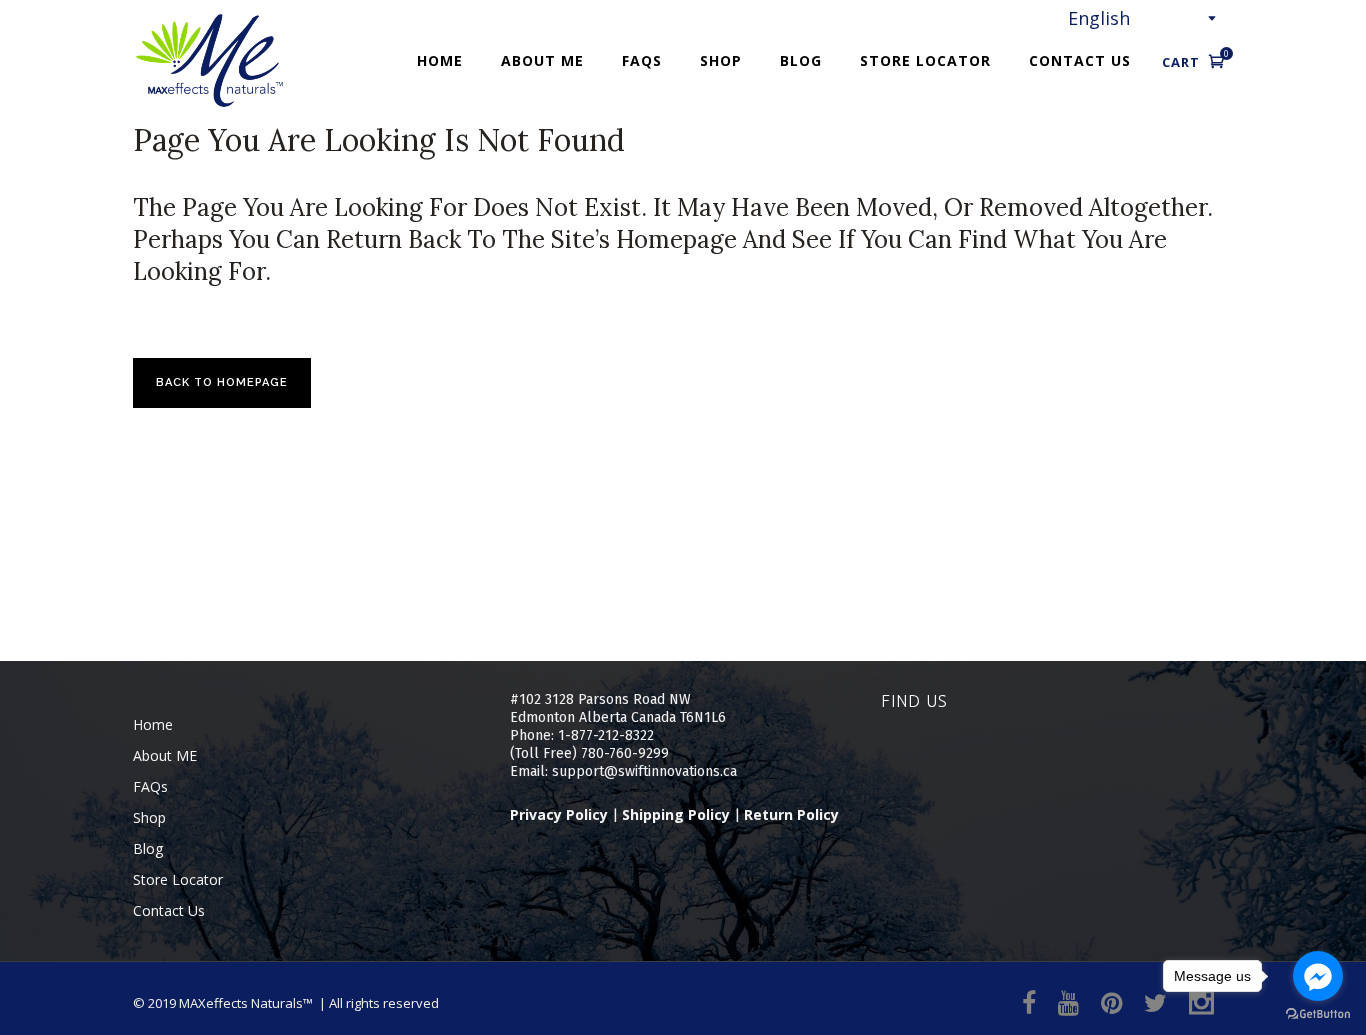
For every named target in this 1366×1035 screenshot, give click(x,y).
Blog (148, 848)
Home (153, 724)
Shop (149, 817)
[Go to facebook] (1318, 976)
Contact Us (169, 910)
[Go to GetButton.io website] (1318, 1014)
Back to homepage (222, 382)
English (1099, 18)
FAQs (150, 786)
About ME (165, 755)
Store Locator (178, 879)
